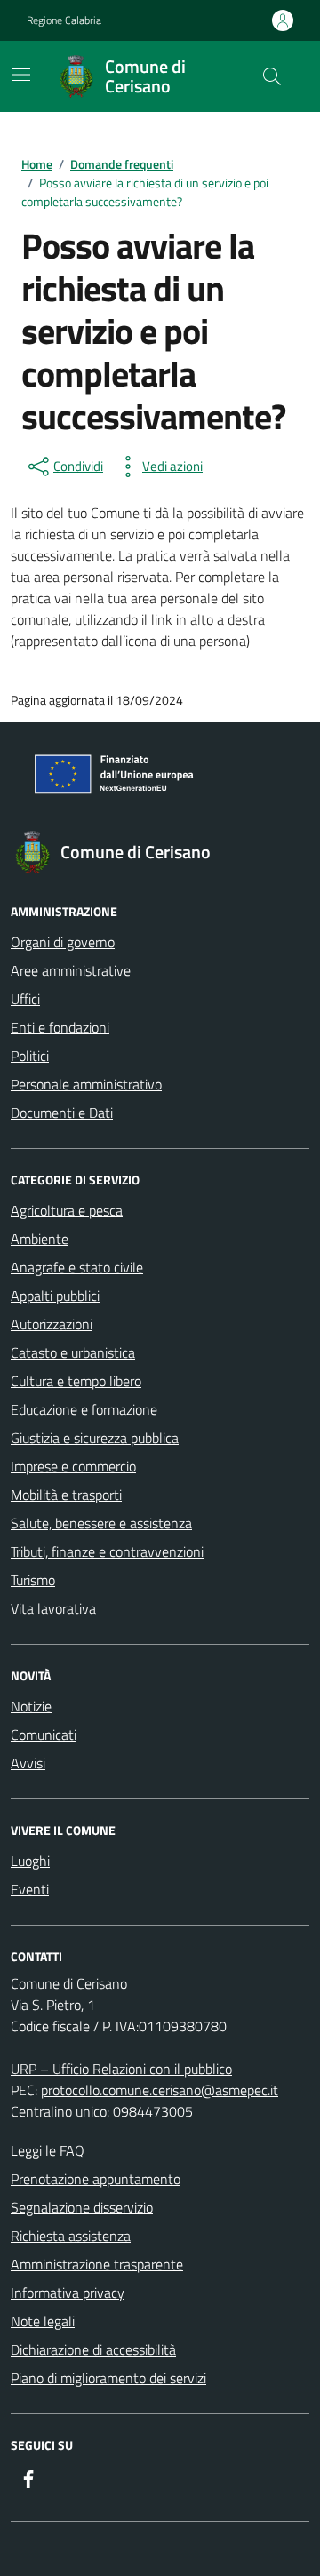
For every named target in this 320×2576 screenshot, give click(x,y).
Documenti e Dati (62, 1113)
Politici (30, 1056)
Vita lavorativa (53, 1608)
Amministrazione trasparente (97, 2264)
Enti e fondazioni (60, 1027)
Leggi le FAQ (48, 2150)
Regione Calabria (64, 20)
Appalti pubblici (55, 1296)
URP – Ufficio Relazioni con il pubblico (121, 2069)
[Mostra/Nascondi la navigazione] (21, 75)
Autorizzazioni (52, 1324)
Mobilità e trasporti (66, 1495)
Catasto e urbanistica (73, 1352)
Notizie (31, 1706)
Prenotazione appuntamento (96, 2179)
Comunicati (44, 1735)
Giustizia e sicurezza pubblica (95, 1438)
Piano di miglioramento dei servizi (108, 2378)
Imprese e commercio (73, 1466)
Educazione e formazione (84, 1409)
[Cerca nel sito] (272, 76)
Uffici (25, 999)
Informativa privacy (68, 2293)
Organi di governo (63, 942)
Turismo (33, 1580)
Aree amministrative (71, 970)
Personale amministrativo (86, 1084)
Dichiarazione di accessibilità (93, 2349)
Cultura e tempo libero (76, 1381)
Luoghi (30, 1861)
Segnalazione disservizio (82, 2207)
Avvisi (28, 1763)
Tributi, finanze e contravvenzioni (107, 1551)
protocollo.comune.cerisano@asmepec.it (160, 2090)
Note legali (43, 2321)
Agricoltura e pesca (67, 1210)
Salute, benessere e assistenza (101, 1523)
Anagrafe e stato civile (77, 1267)
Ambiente (40, 1239)
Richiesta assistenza (71, 2236)
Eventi (30, 1889)
